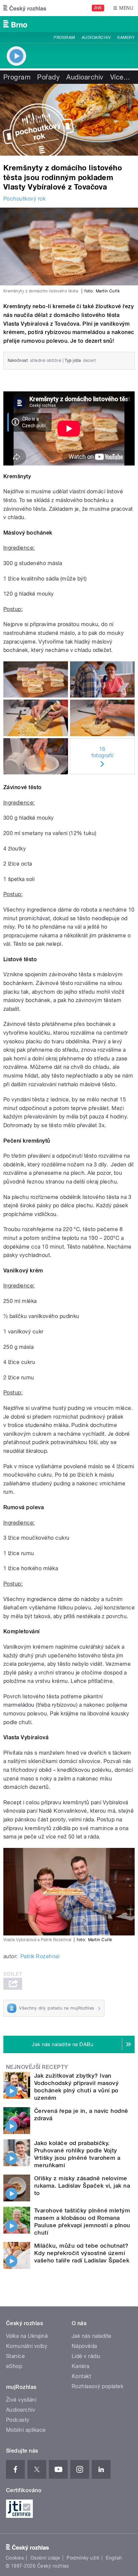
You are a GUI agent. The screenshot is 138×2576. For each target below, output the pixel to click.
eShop (14, 2366)
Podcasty (18, 2420)
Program (64, 38)
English (114, 2558)
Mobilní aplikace (26, 2430)
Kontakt (81, 2376)
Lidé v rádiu (86, 2356)
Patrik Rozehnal (40, 1956)
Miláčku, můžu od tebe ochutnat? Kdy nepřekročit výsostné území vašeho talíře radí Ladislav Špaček (82, 2253)
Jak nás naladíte (92, 2336)
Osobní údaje (45, 2558)
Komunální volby (27, 2346)
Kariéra (80, 2366)
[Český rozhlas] (25, 8)
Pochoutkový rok (24, 199)
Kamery (126, 38)
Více (120, 77)
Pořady (48, 77)
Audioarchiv (96, 38)
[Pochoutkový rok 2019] (69, 120)
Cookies (15, 2558)
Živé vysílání (21, 2400)
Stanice (15, 2356)
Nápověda (84, 2346)
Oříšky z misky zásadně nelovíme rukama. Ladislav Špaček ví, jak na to (82, 2186)
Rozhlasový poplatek (97, 2386)
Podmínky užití (83, 2558)
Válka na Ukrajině (27, 2336)
